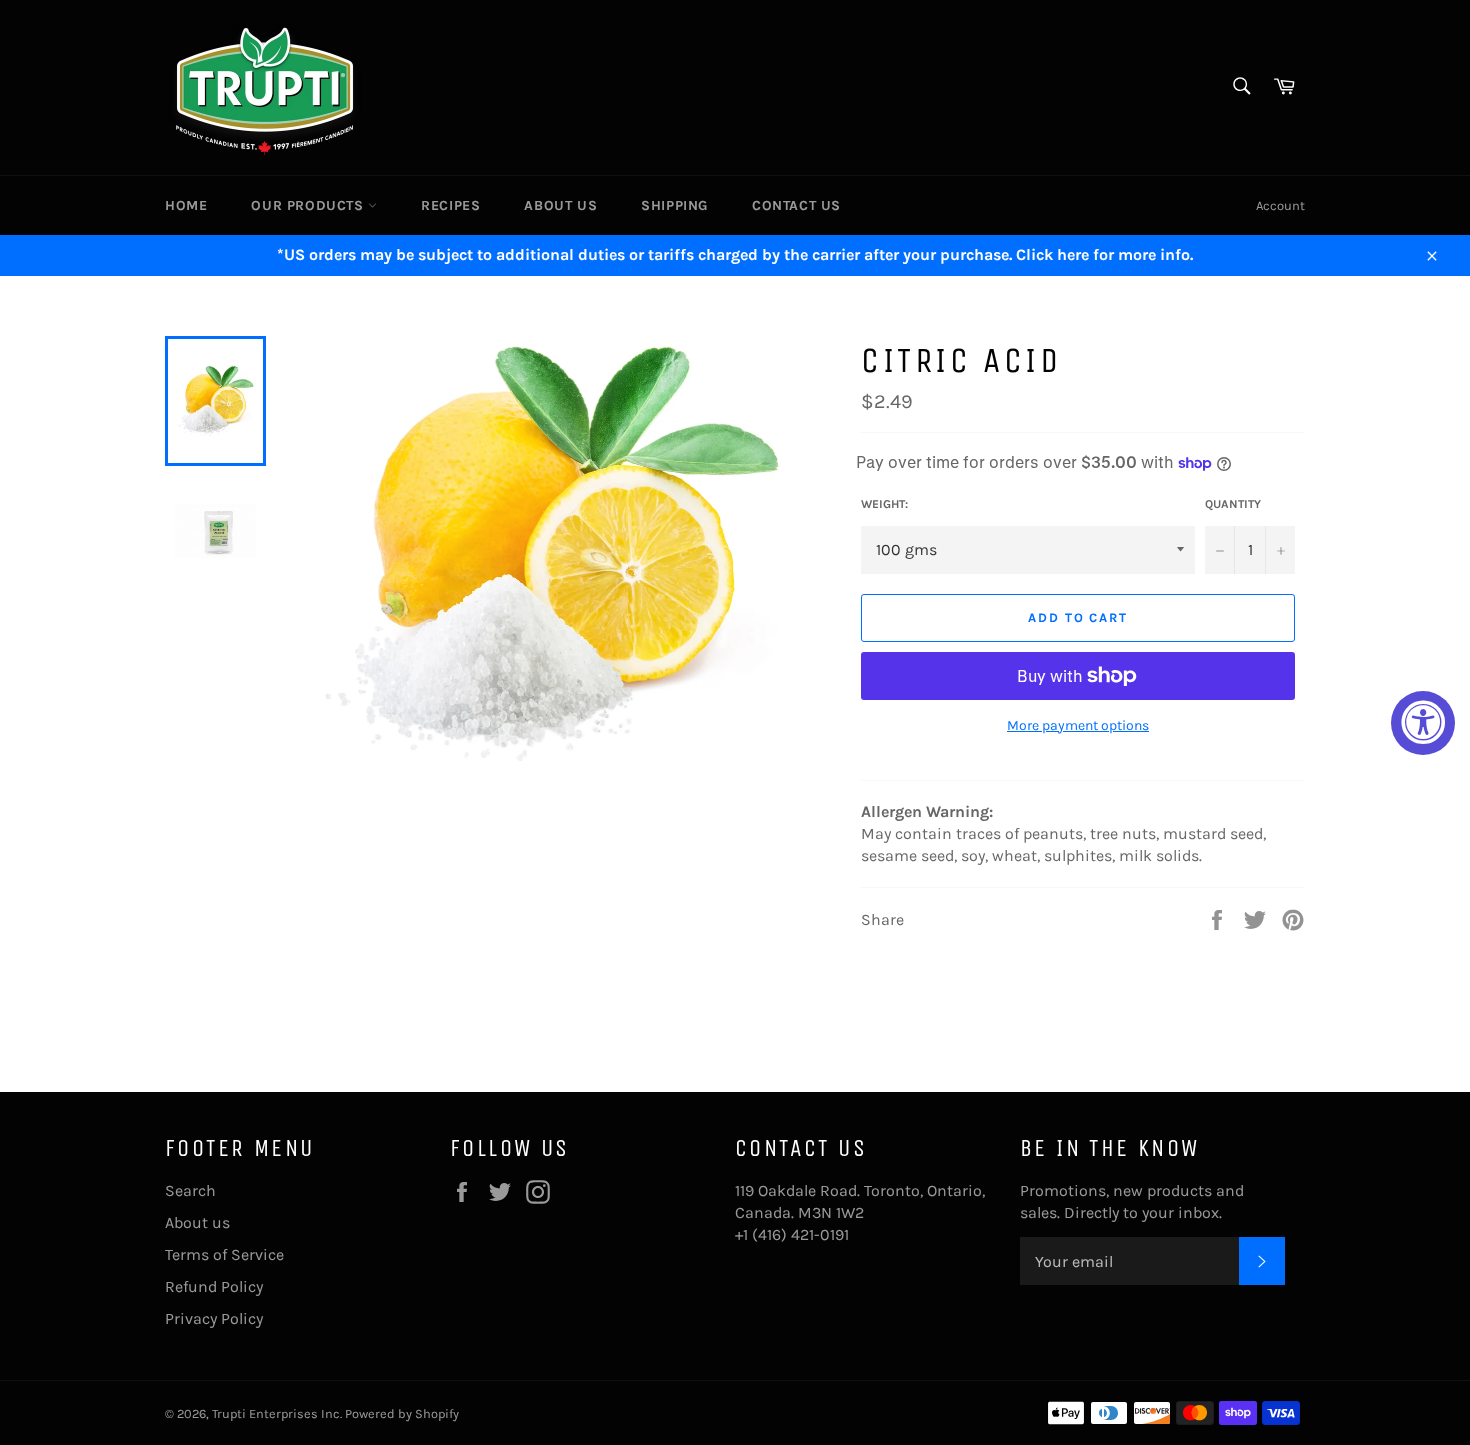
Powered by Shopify (402, 1413)
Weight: (884, 504)
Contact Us (796, 205)
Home (186, 205)
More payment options (1078, 725)
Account (1280, 205)
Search (190, 1190)
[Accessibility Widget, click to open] (1423, 723)
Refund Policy (214, 1286)
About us (560, 205)
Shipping (674, 205)
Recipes (450, 205)
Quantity (1233, 504)
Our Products (309, 205)
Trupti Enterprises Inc (276, 1413)
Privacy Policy (214, 1318)
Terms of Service (224, 1254)
